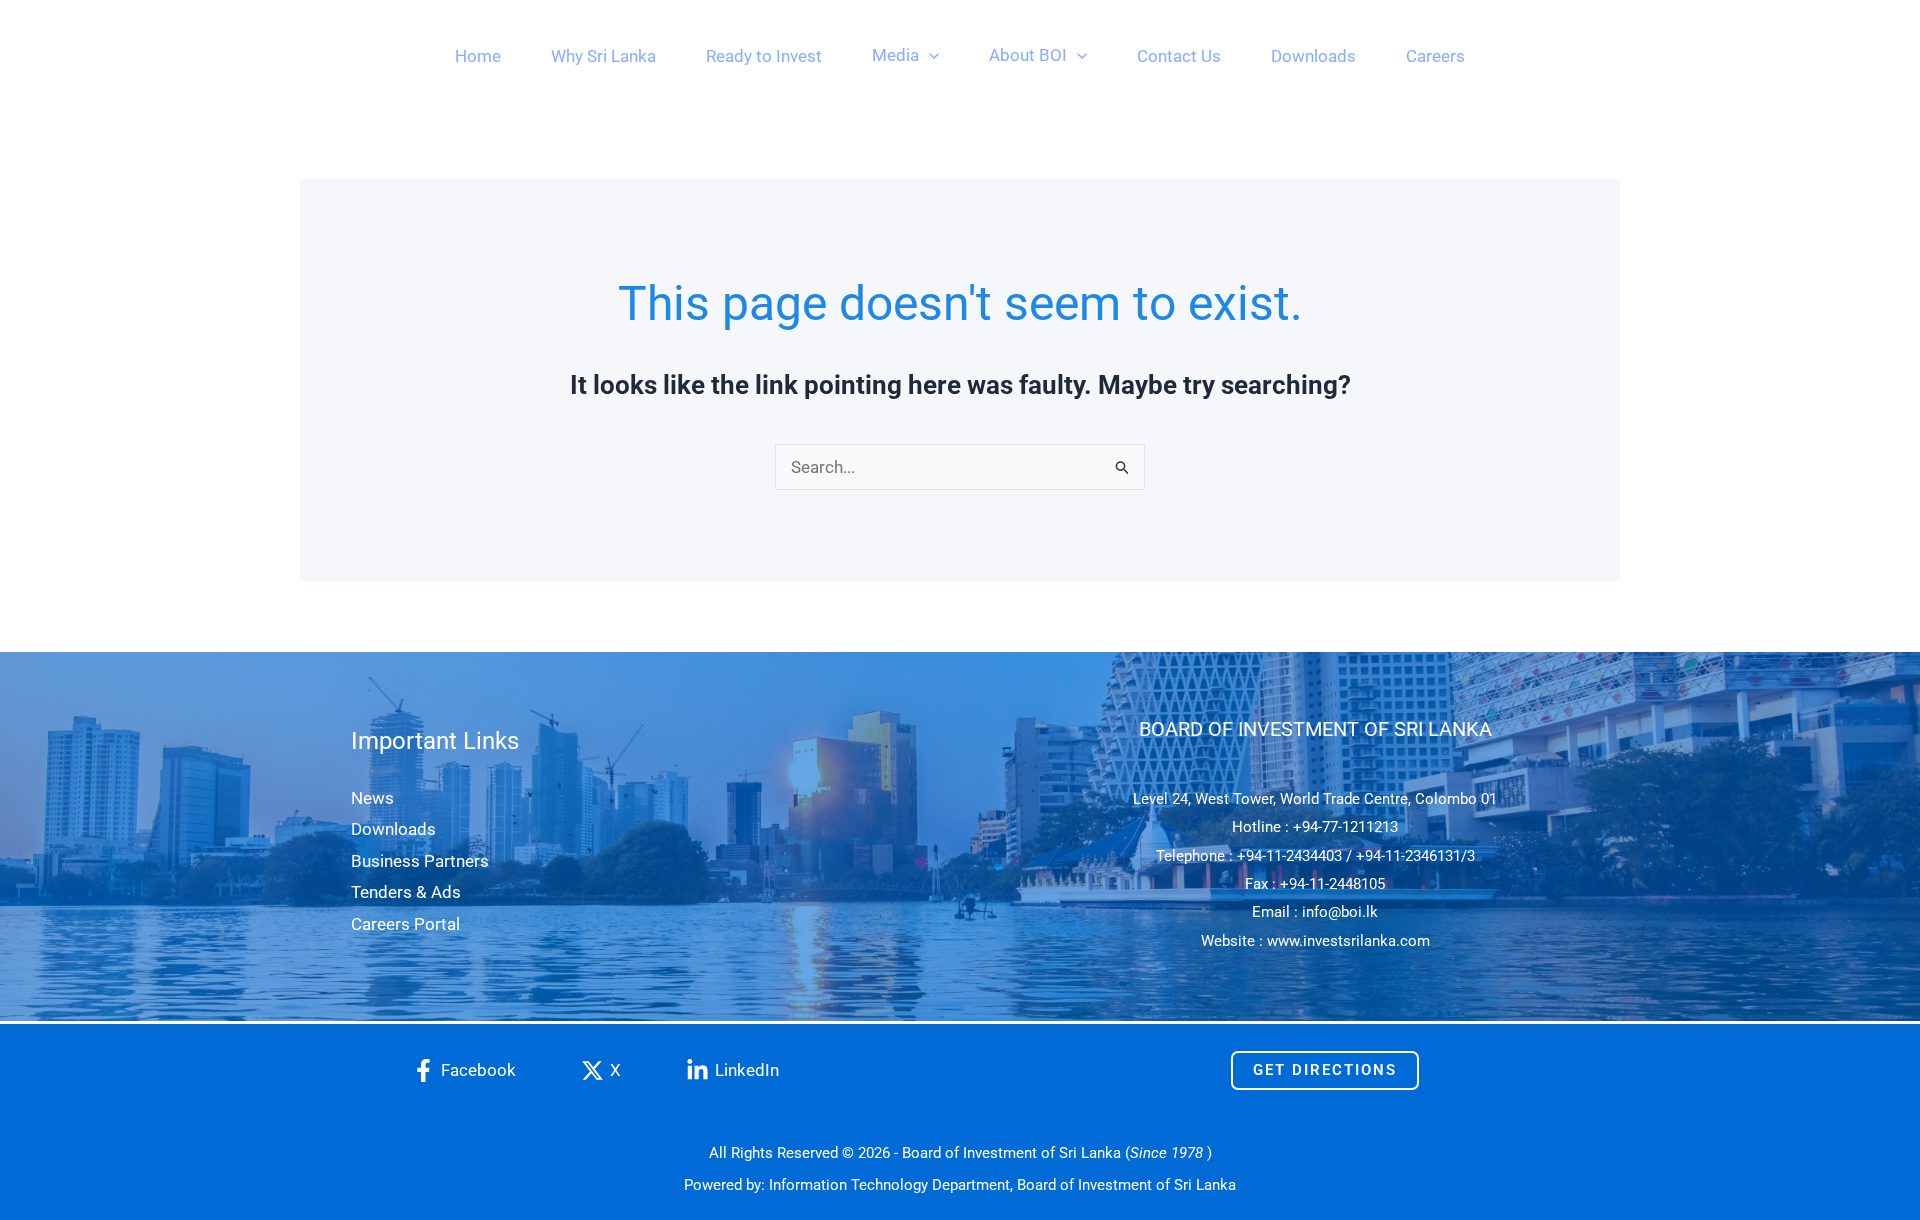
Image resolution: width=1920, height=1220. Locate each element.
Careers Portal (405, 924)
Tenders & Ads (406, 892)
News (372, 798)
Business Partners (420, 861)
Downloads (393, 829)
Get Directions (1325, 1070)
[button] (929, 55)
